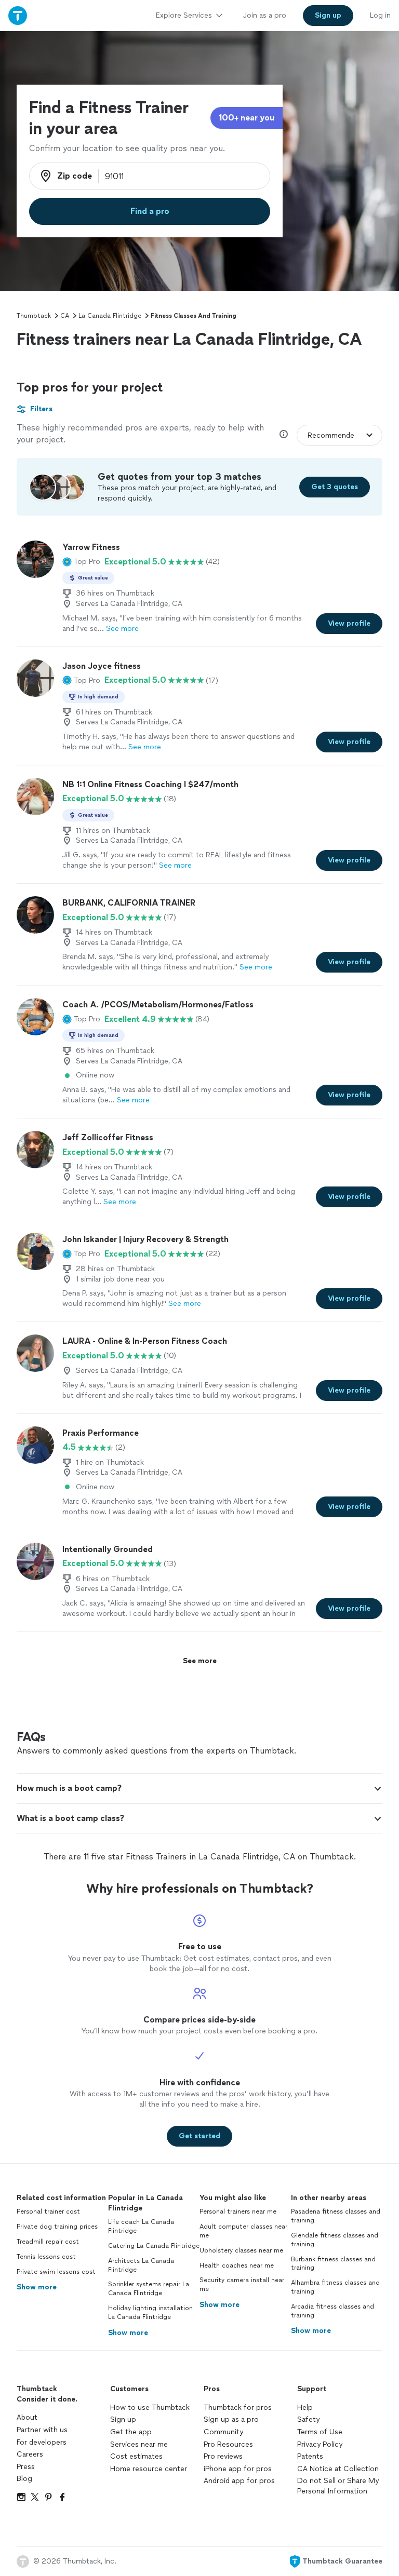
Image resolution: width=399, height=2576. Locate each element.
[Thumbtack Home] (18, 15)
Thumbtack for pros (238, 2408)
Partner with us (42, 2430)
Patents (310, 2456)
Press (26, 2467)
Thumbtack (34, 316)
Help (305, 2408)
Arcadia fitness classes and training (332, 2311)
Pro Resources (228, 2444)
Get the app (131, 2432)
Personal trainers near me (238, 2211)
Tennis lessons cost (46, 2257)
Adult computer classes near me (243, 2231)
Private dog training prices (57, 2227)
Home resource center (149, 2469)
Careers (30, 2454)
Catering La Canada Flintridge (154, 2246)
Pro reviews (223, 2456)
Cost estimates (136, 2456)
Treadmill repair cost (48, 2242)
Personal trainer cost (48, 2211)
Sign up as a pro (231, 2419)
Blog (24, 2479)
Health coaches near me (237, 2265)
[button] (81, 562)
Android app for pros (239, 2481)
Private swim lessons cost (56, 2272)
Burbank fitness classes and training (333, 2264)
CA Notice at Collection (338, 2469)
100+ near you (247, 118)
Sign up (123, 2419)
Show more (37, 2287)
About (27, 2417)
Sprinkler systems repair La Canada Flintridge (149, 2289)
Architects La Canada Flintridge (141, 2265)
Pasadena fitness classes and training (336, 2216)
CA (65, 316)
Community (223, 2432)
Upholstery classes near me (241, 2250)
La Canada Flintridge (110, 316)
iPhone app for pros (238, 2469)
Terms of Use (320, 2432)
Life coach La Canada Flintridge (141, 2226)
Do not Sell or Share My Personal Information (338, 2486)
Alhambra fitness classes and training (335, 2287)
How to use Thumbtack (150, 2408)
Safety (308, 2419)
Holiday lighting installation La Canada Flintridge (150, 2312)
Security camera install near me (242, 2284)
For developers (42, 2442)
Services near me (139, 2444)
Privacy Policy (320, 2444)
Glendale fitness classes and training (335, 2240)
